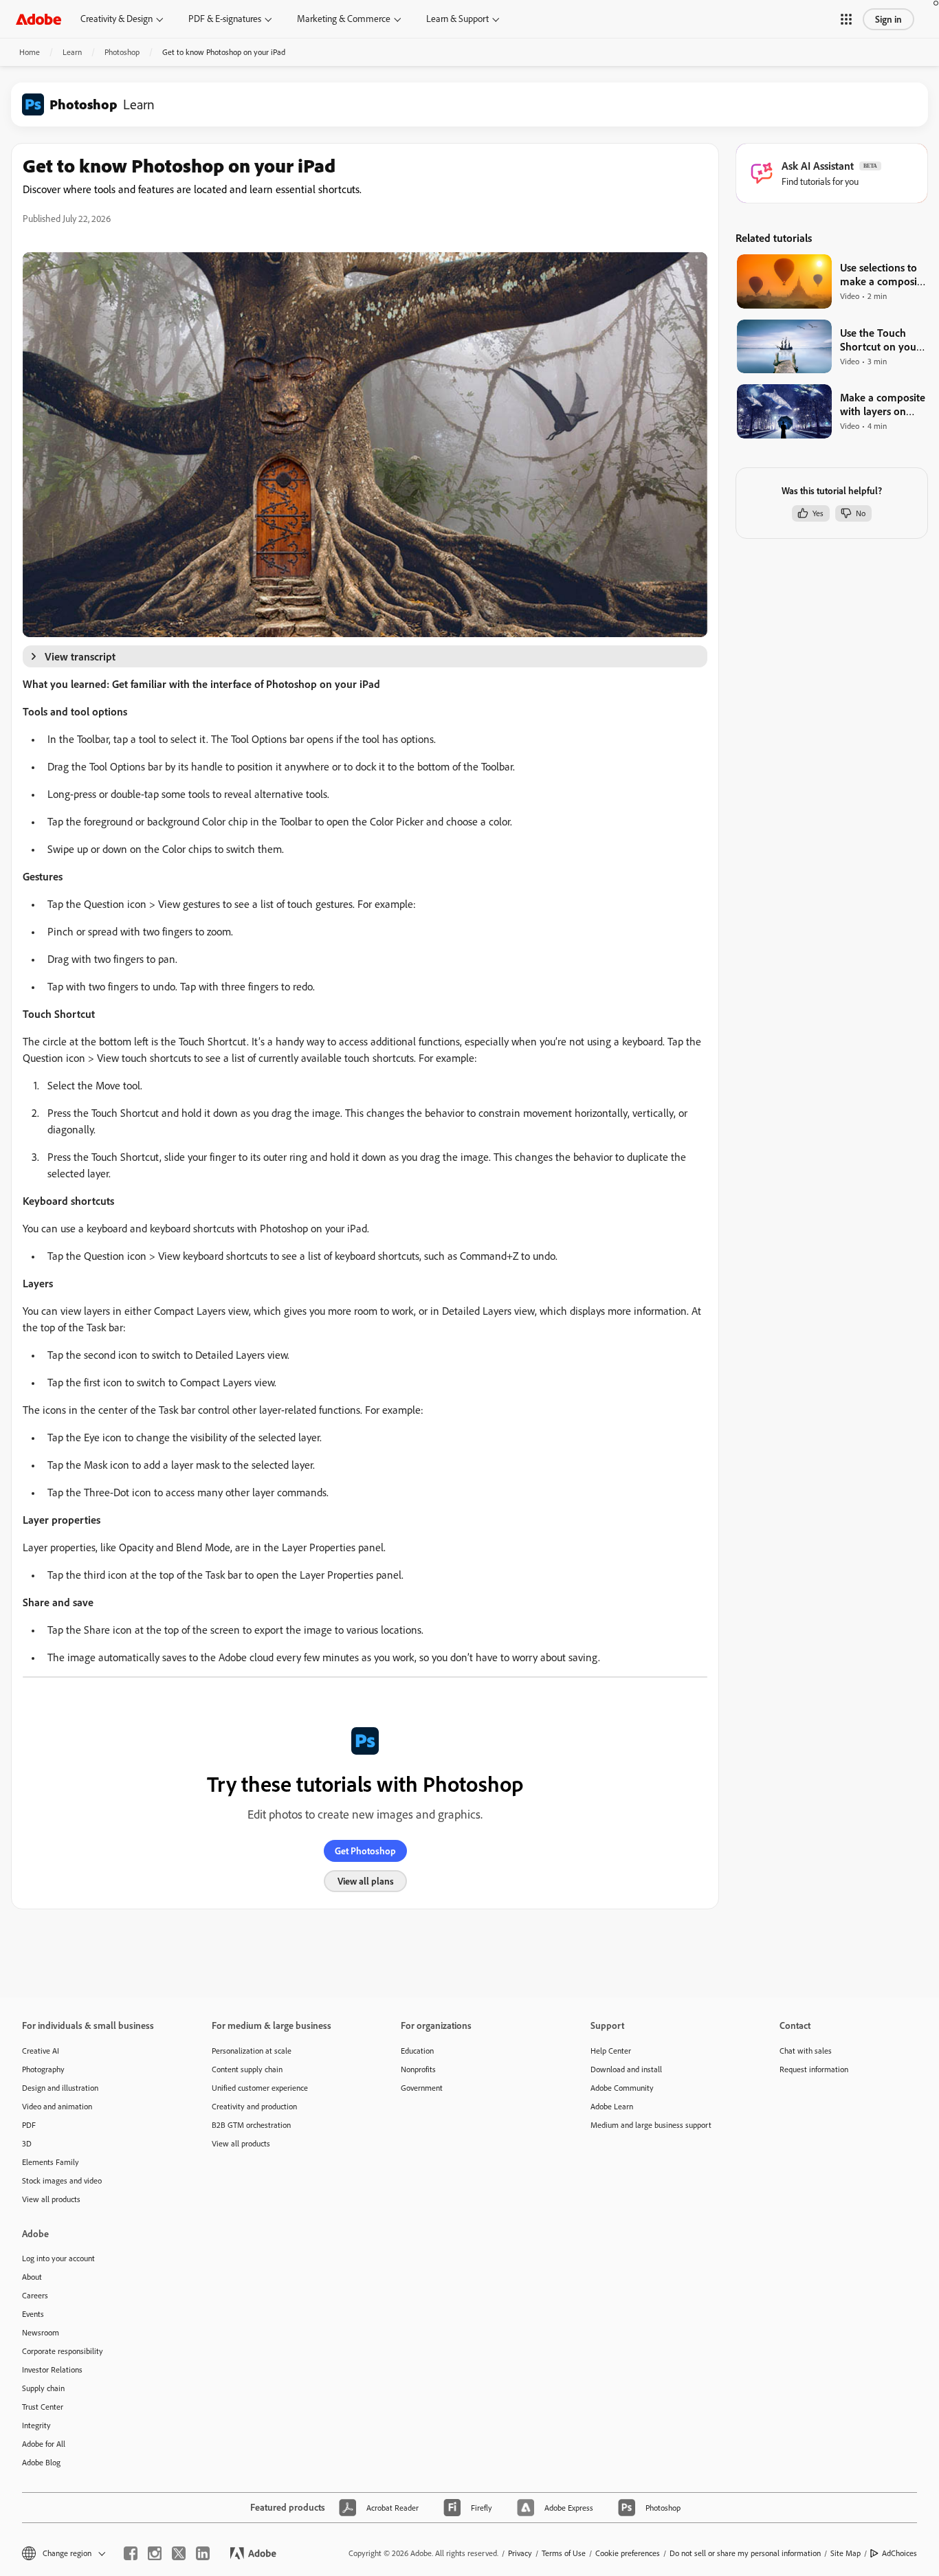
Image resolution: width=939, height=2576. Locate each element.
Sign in (888, 19)
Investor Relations (52, 2369)
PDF (29, 2125)
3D (27, 2143)
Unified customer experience (260, 2088)
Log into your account (58, 2258)
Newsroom (41, 2332)
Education (417, 2051)
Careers (35, 2295)
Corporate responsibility (63, 2351)
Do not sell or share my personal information (745, 2553)
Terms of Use (564, 2553)
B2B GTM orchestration (251, 2125)
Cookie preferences (628, 2553)
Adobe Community (622, 2088)
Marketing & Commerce (344, 19)
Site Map (846, 2553)
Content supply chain (247, 2069)
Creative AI (41, 2051)
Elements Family (51, 2162)
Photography (43, 2069)
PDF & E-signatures (225, 19)
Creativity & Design (117, 19)
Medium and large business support (651, 2125)
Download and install (626, 2069)
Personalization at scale (252, 2051)
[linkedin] (203, 2553)
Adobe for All (44, 2444)
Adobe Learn (612, 2106)
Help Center (611, 2051)
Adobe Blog (41, 2462)
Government (422, 2088)
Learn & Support (457, 19)
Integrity (36, 2425)
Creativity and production (254, 2106)
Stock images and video (62, 2180)
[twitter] (179, 2553)
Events (33, 2314)
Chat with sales (806, 2051)
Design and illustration (60, 2088)
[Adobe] (38, 19)
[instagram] (155, 2553)
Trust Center (43, 2407)
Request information (814, 2069)
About (32, 2277)
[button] (846, 19)
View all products (51, 2199)
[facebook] (131, 2553)
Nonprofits (418, 2069)
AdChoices (899, 2553)
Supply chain (43, 2388)
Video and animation (57, 2106)
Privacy (520, 2553)
